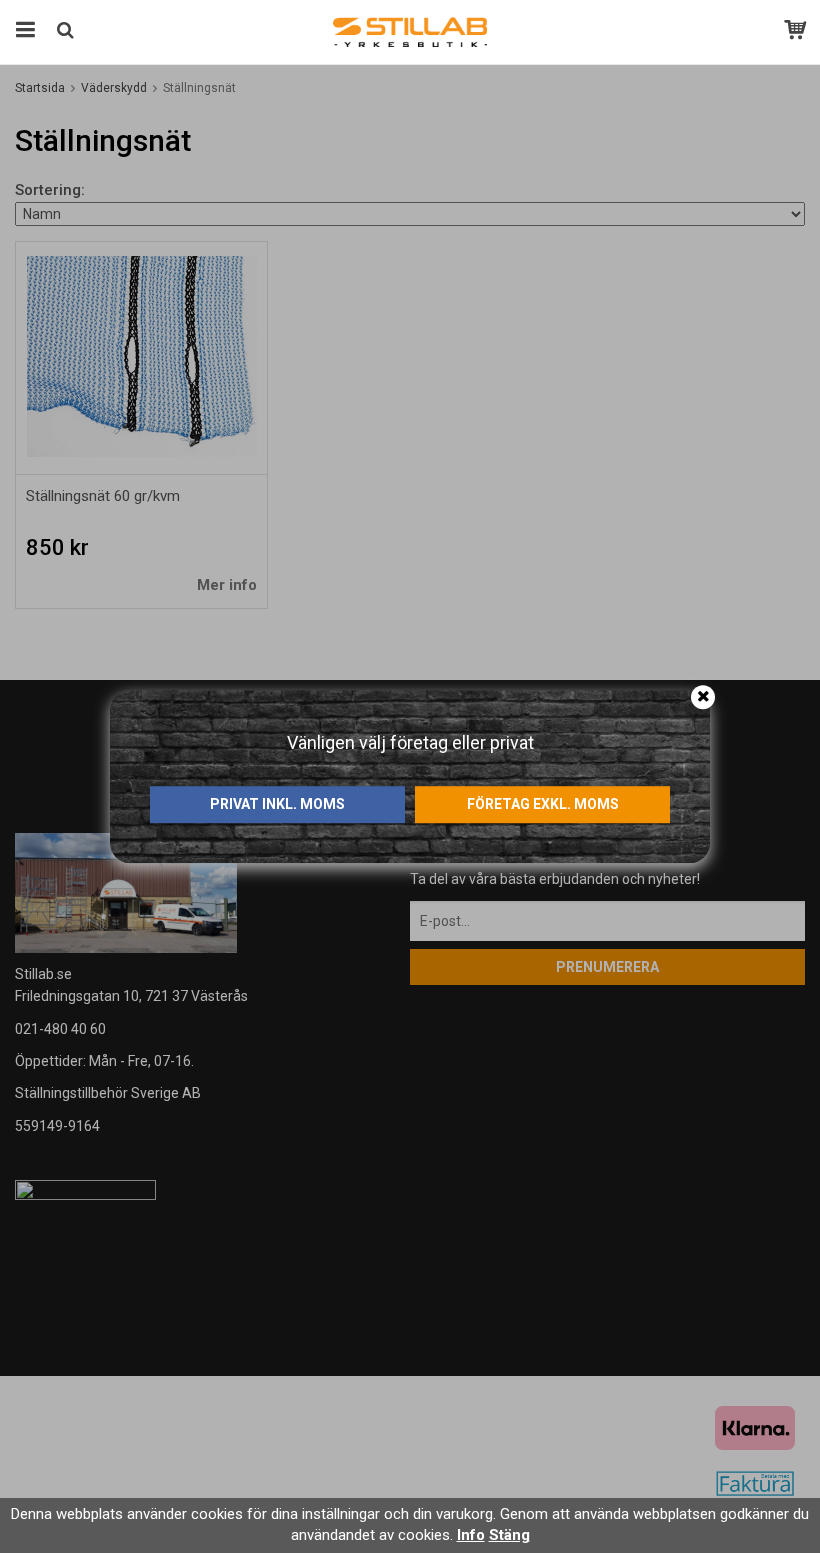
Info (471, 1535)
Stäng (509, 1535)
